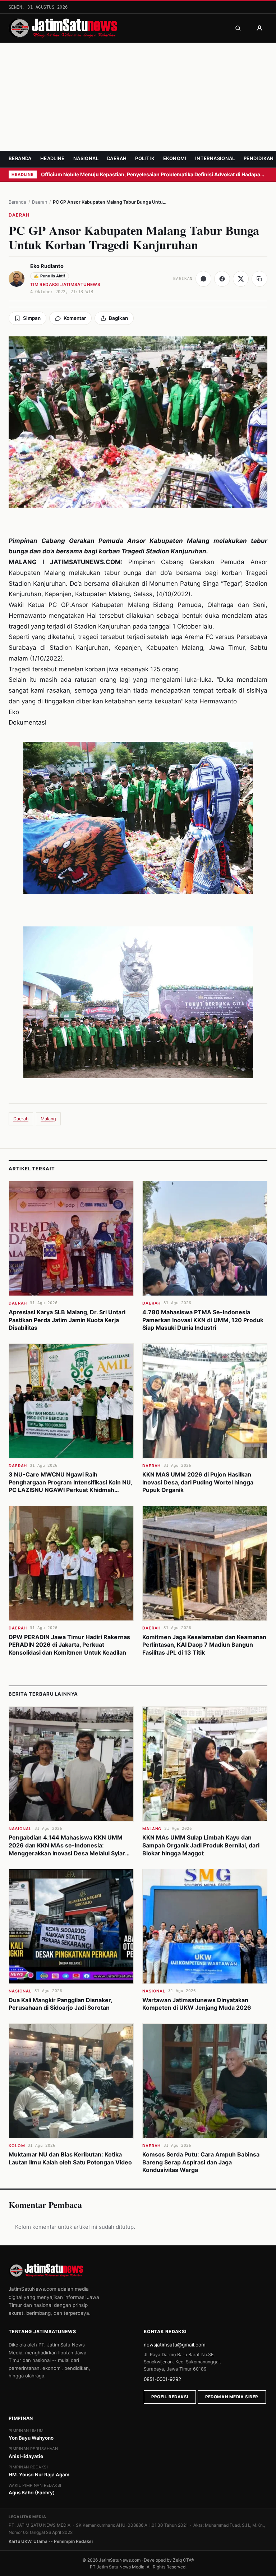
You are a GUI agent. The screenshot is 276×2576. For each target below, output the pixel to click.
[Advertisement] (138, 97)
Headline (52, 158)
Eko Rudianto (47, 266)
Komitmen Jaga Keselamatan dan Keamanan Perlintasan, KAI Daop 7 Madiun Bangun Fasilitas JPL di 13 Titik (204, 1645)
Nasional (86, 158)
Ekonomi (175, 158)
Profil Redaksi (170, 2397)
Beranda (20, 158)
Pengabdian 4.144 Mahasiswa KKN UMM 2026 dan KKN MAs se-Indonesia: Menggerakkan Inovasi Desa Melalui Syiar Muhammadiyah (67, 1849)
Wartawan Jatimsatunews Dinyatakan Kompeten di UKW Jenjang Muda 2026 (197, 2004)
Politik (145, 158)
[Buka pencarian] (238, 28)
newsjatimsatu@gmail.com (175, 2345)
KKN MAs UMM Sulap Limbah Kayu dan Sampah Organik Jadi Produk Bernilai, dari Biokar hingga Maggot (201, 1845)
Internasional (215, 158)
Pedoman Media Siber (232, 2397)
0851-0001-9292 (162, 2379)
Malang (48, 1119)
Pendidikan (259, 158)
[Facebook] (222, 279)
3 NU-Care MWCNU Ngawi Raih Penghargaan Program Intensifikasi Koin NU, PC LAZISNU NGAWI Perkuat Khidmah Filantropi (70, 1486)
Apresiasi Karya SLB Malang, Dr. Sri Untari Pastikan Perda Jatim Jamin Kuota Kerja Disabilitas (67, 1320)
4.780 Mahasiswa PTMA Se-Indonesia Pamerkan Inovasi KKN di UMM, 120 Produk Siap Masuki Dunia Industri (203, 1320)
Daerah (117, 158)
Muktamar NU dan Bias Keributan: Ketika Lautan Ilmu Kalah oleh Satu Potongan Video (70, 2158)
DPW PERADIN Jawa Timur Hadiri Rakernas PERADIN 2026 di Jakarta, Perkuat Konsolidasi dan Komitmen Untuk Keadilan (69, 1645)
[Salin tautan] (259, 279)
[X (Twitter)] (241, 279)
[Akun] (259, 28)
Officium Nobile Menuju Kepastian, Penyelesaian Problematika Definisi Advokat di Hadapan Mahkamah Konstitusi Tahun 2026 (154, 174)
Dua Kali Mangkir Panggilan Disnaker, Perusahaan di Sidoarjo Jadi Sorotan (60, 2004)
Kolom (17, 2146)
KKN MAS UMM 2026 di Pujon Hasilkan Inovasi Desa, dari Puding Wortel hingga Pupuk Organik (198, 1482)
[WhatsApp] (203, 279)
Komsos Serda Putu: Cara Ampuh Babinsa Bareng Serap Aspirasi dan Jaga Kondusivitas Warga (201, 2162)
